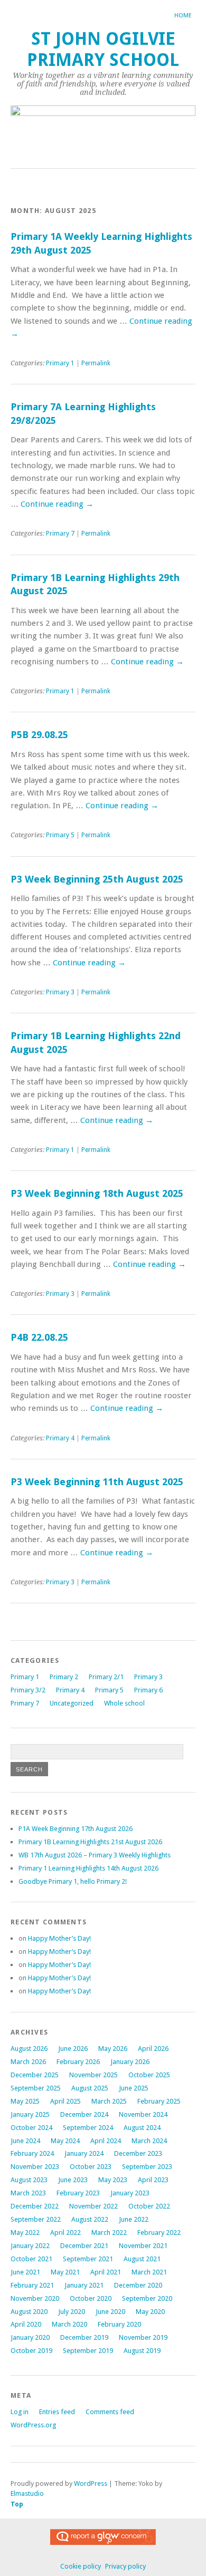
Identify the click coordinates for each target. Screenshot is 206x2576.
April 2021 (106, 2272)
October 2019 (31, 2351)
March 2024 (149, 2141)
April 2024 (106, 2141)
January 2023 (130, 2193)
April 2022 (65, 2233)
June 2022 (134, 2219)
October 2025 (149, 2075)
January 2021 (84, 2285)
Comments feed (110, 2412)
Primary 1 (60, 363)
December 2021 (84, 2246)
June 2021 (25, 2272)
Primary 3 (60, 992)
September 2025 (36, 2088)
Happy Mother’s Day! (59, 1938)
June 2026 (73, 2049)
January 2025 (30, 2114)
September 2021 (88, 2259)
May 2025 (25, 2101)
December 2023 (138, 2153)
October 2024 (31, 2128)
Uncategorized (72, 1703)
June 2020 (110, 2312)
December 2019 (84, 2337)
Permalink (96, 363)
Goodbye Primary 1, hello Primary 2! (73, 1881)
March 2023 (28, 2193)
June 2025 (134, 2088)
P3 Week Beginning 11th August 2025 (97, 1482)
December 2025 (35, 2075)
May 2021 (65, 2272)
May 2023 (113, 2180)
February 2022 (159, 2233)
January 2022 (30, 2246)
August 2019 (142, 2351)
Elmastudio (27, 2493)
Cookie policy (81, 2566)
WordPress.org (33, 2425)
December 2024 (84, 2114)
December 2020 (138, 2285)
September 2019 (88, 2351)
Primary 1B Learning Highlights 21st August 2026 (90, 1842)
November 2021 (143, 2246)
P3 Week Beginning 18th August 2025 (97, 1193)
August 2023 (29, 2180)
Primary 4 (60, 1438)
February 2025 (159, 2101)
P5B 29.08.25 (39, 735)
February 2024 (32, 2153)
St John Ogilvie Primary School (103, 49)
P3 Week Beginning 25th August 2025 (97, 879)
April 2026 (153, 2049)
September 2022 (36, 2219)
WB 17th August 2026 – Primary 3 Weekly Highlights (95, 1855)
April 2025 (65, 2101)
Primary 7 (60, 534)
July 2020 (72, 2312)
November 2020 (35, 2298)
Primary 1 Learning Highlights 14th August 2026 (88, 1868)
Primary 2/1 (106, 1677)
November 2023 (35, 2167)
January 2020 (30, 2337)
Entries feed (57, 2412)
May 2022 (25, 2233)
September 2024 (88, 2128)
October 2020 (91, 2298)
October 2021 (31, 2259)
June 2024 (25, 2141)
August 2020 (29, 2312)
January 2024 (84, 2153)
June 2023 (73, 2180)
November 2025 (93, 2075)
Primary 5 (60, 835)
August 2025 (90, 2088)
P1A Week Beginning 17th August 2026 (76, 1829)
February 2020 (119, 2324)
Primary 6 (148, 1690)
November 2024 (143, 2114)
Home (183, 16)
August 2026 (29, 2049)
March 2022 (109, 2233)
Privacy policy (125, 2566)
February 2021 (32, 2285)
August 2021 (142, 2259)
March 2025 (109, 2101)
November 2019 (143, 2337)
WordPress (91, 2483)
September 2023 (147, 2167)
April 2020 (26, 2324)
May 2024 (65, 2141)
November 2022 (93, 2206)
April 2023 (153, 2180)
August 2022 (90, 2219)
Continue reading (57, 504)
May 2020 (150, 2312)
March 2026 (28, 2062)
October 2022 (149, 2206)
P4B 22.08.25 (39, 1337)
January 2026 (130, 2062)
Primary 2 (64, 1677)
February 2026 (78, 2062)
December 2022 (35, 2206)
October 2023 (91, 2167)
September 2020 (147, 2298)
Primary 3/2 (28, 1690)
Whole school (124, 1703)
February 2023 (78, 2193)
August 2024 (142, 2128)
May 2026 (113, 2049)
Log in (20, 2412)
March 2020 (69, 2324)
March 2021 (149, 2272)
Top (17, 2504)
